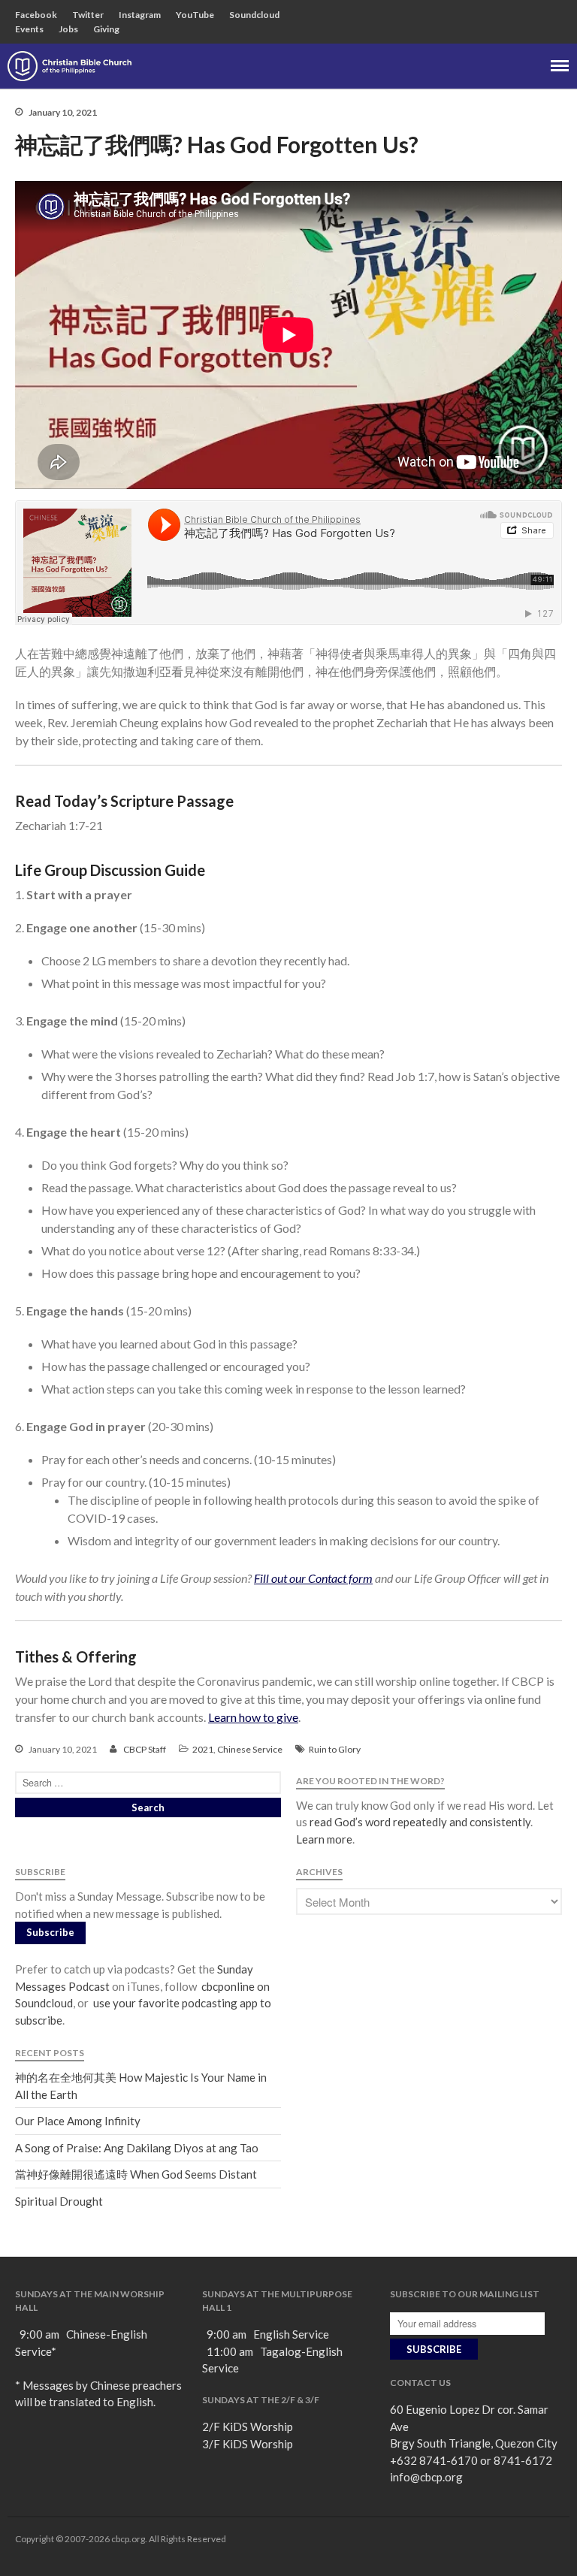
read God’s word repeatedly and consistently (420, 1822)
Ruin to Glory (335, 1749)
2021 (203, 1749)
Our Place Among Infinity (78, 2121)
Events (29, 29)
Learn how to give (253, 1717)
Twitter (88, 15)
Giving (106, 29)
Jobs (68, 29)
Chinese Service (250, 1749)
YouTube (195, 15)
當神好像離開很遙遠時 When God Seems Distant (136, 2174)
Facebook (36, 15)
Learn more (324, 1839)
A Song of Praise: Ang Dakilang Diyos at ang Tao (137, 2148)
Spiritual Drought (59, 2201)
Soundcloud (254, 15)
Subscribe (50, 1932)
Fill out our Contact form (313, 1578)
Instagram (140, 15)
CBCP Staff (145, 1749)
